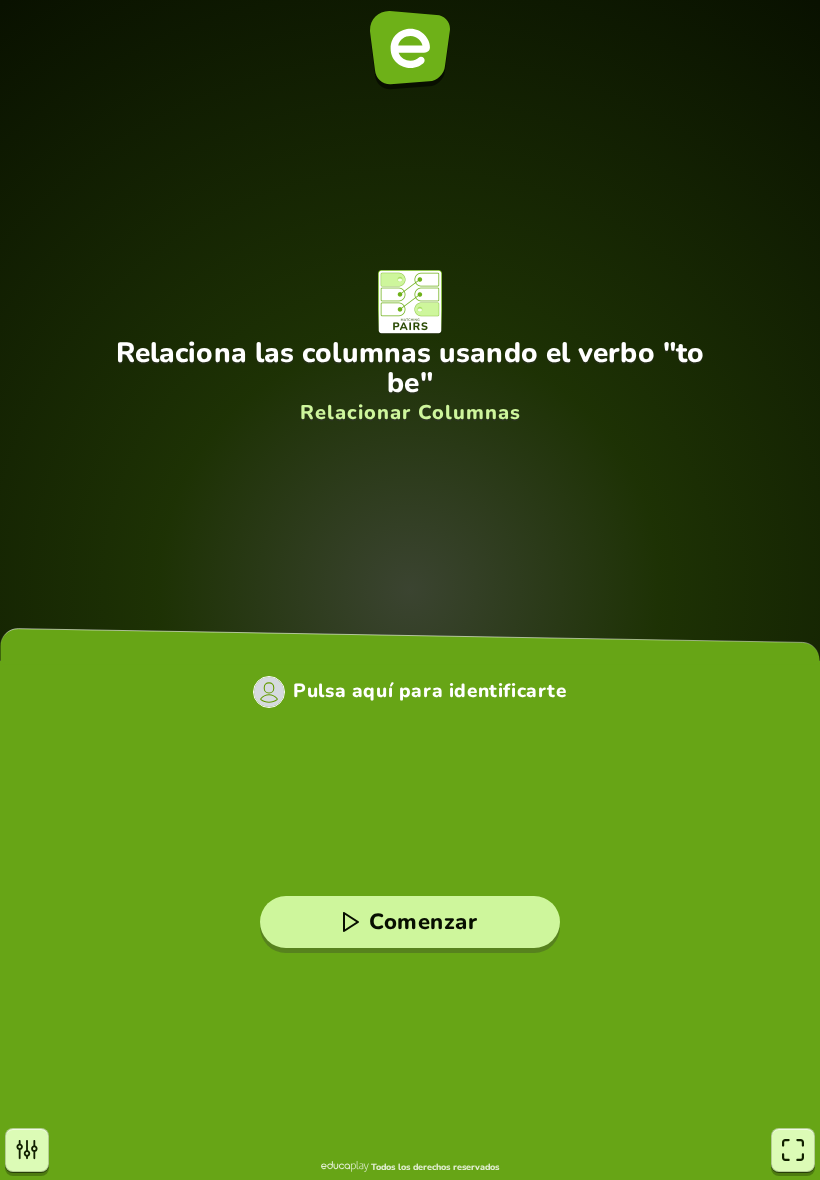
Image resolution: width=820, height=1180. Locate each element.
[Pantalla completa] (793, 1150)
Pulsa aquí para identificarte (429, 691)
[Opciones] (27, 1150)
